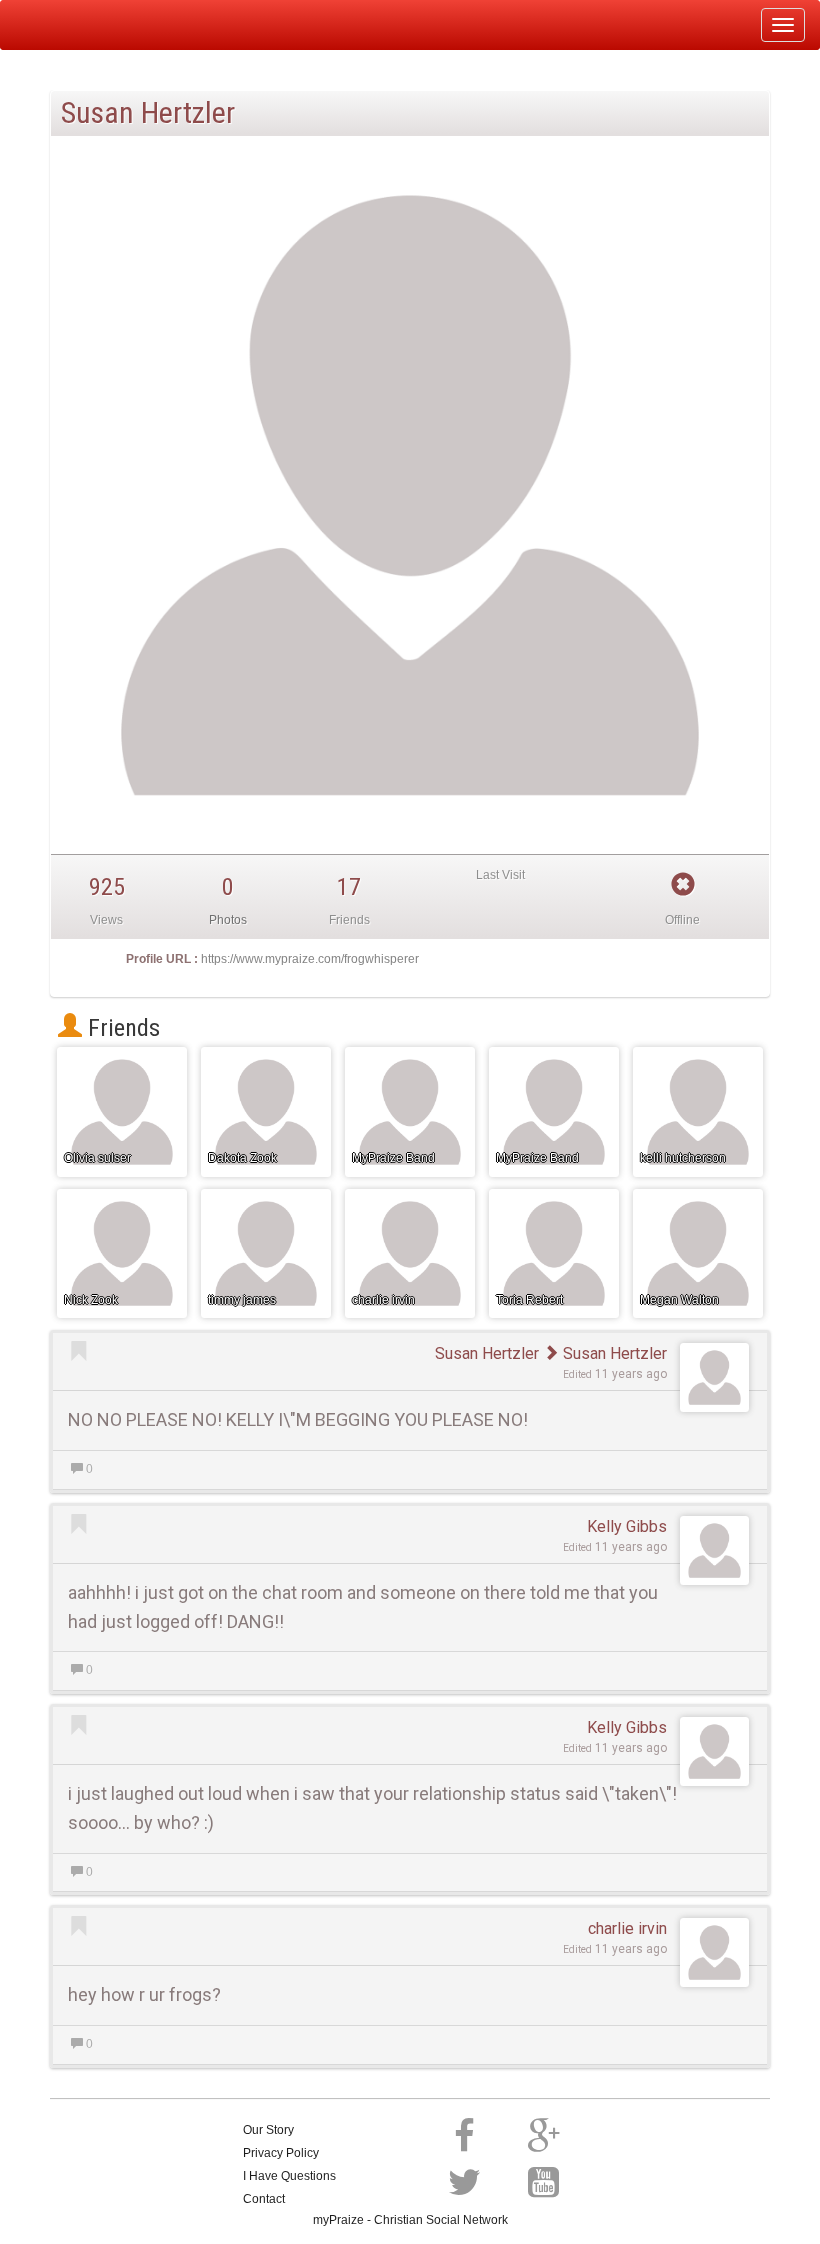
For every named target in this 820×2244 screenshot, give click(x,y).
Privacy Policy (281, 2153)
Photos (228, 920)
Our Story (268, 2130)
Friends (121, 1028)
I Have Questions (289, 2176)
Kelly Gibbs (627, 1526)
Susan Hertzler (487, 1353)
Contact (264, 2199)
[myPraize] (63, 25)
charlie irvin (627, 1928)
